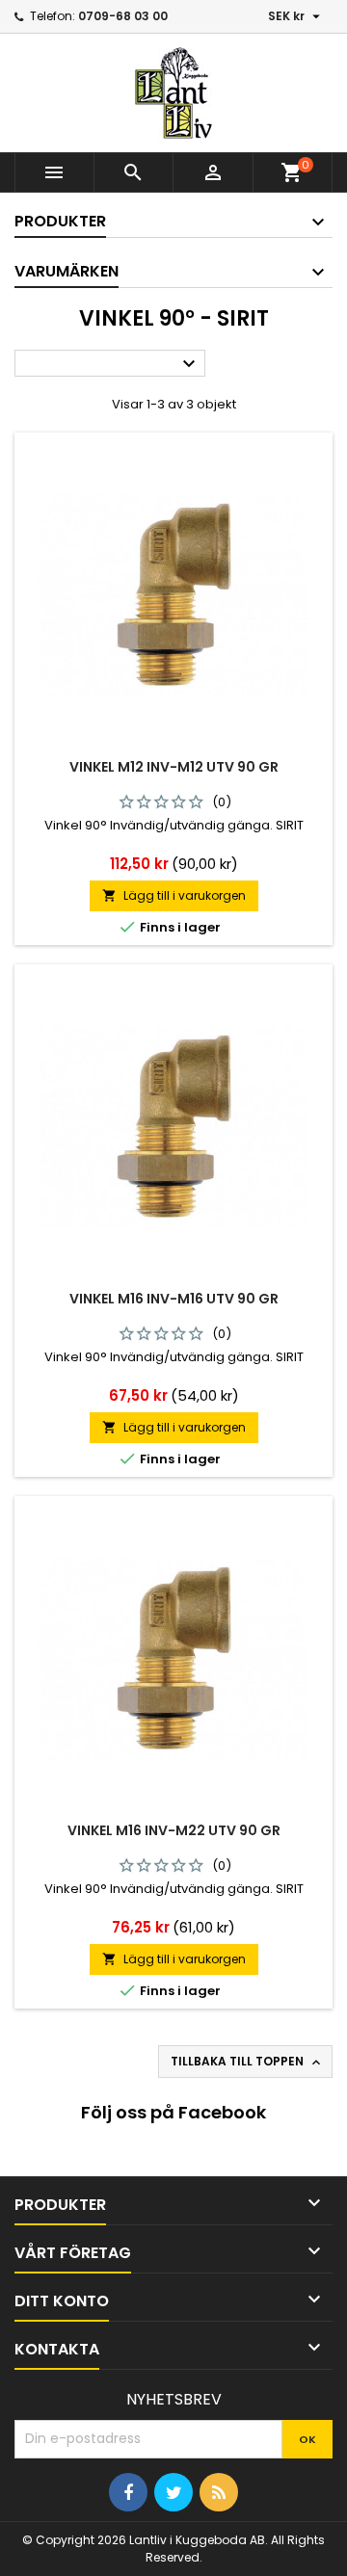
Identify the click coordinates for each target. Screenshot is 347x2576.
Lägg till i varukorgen (174, 895)
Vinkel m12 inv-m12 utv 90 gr (174, 767)
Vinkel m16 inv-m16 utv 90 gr (174, 1299)
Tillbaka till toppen (247, 2062)
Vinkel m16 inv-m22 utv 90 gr (174, 1830)
